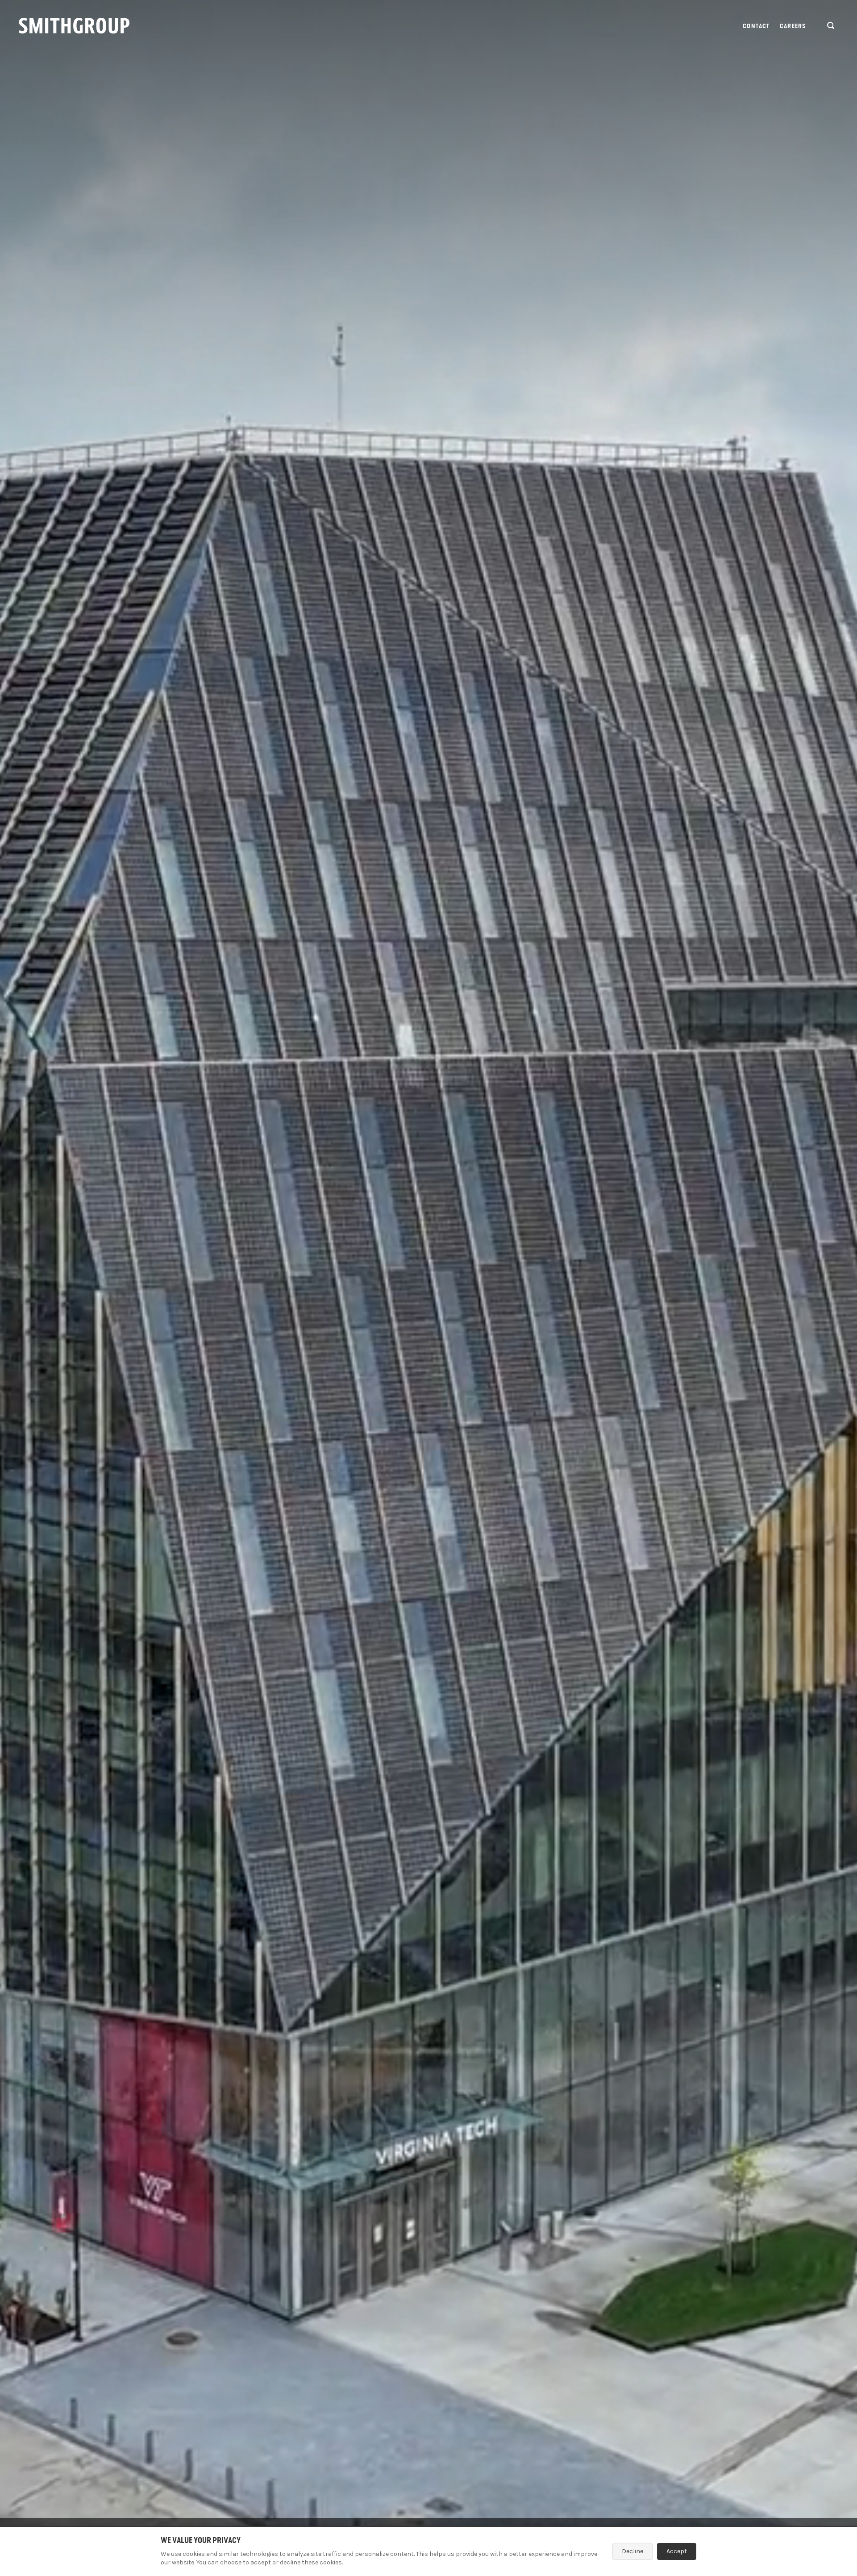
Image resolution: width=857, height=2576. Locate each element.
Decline (632, 2551)
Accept (677, 2551)
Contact (756, 26)
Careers (793, 26)
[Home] (74, 26)
